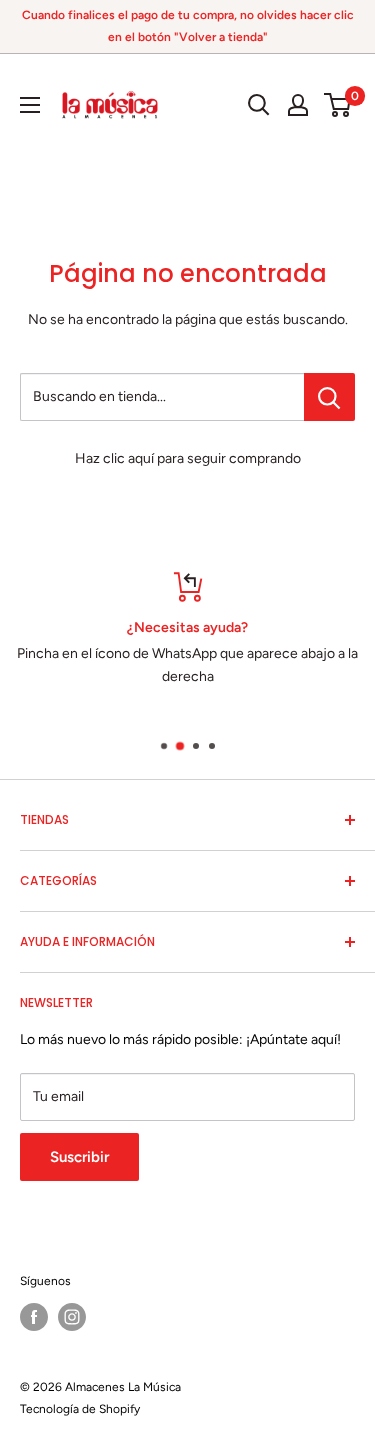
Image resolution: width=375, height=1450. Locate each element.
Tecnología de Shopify (80, 1409)
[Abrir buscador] (259, 105)
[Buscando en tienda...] (329, 397)
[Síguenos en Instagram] (72, 1317)
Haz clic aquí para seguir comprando (188, 458)
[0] (338, 105)
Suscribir (79, 1157)
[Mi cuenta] (298, 105)
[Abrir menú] (30, 105)
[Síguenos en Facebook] (34, 1317)
